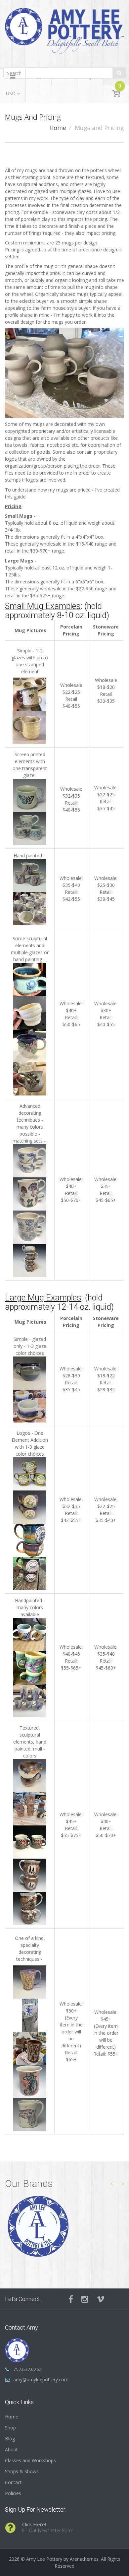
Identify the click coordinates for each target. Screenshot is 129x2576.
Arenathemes (84, 2559)
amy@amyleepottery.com (41, 2379)
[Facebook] (71, 2299)
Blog (10, 2439)
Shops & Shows (22, 2471)
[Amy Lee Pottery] (64, 33)
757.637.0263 (27, 2369)
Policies (13, 2493)
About (11, 2449)
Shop (10, 2428)
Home (58, 128)
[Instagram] (85, 2299)
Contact (13, 2482)
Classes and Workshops (30, 2460)
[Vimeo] (101, 2299)
